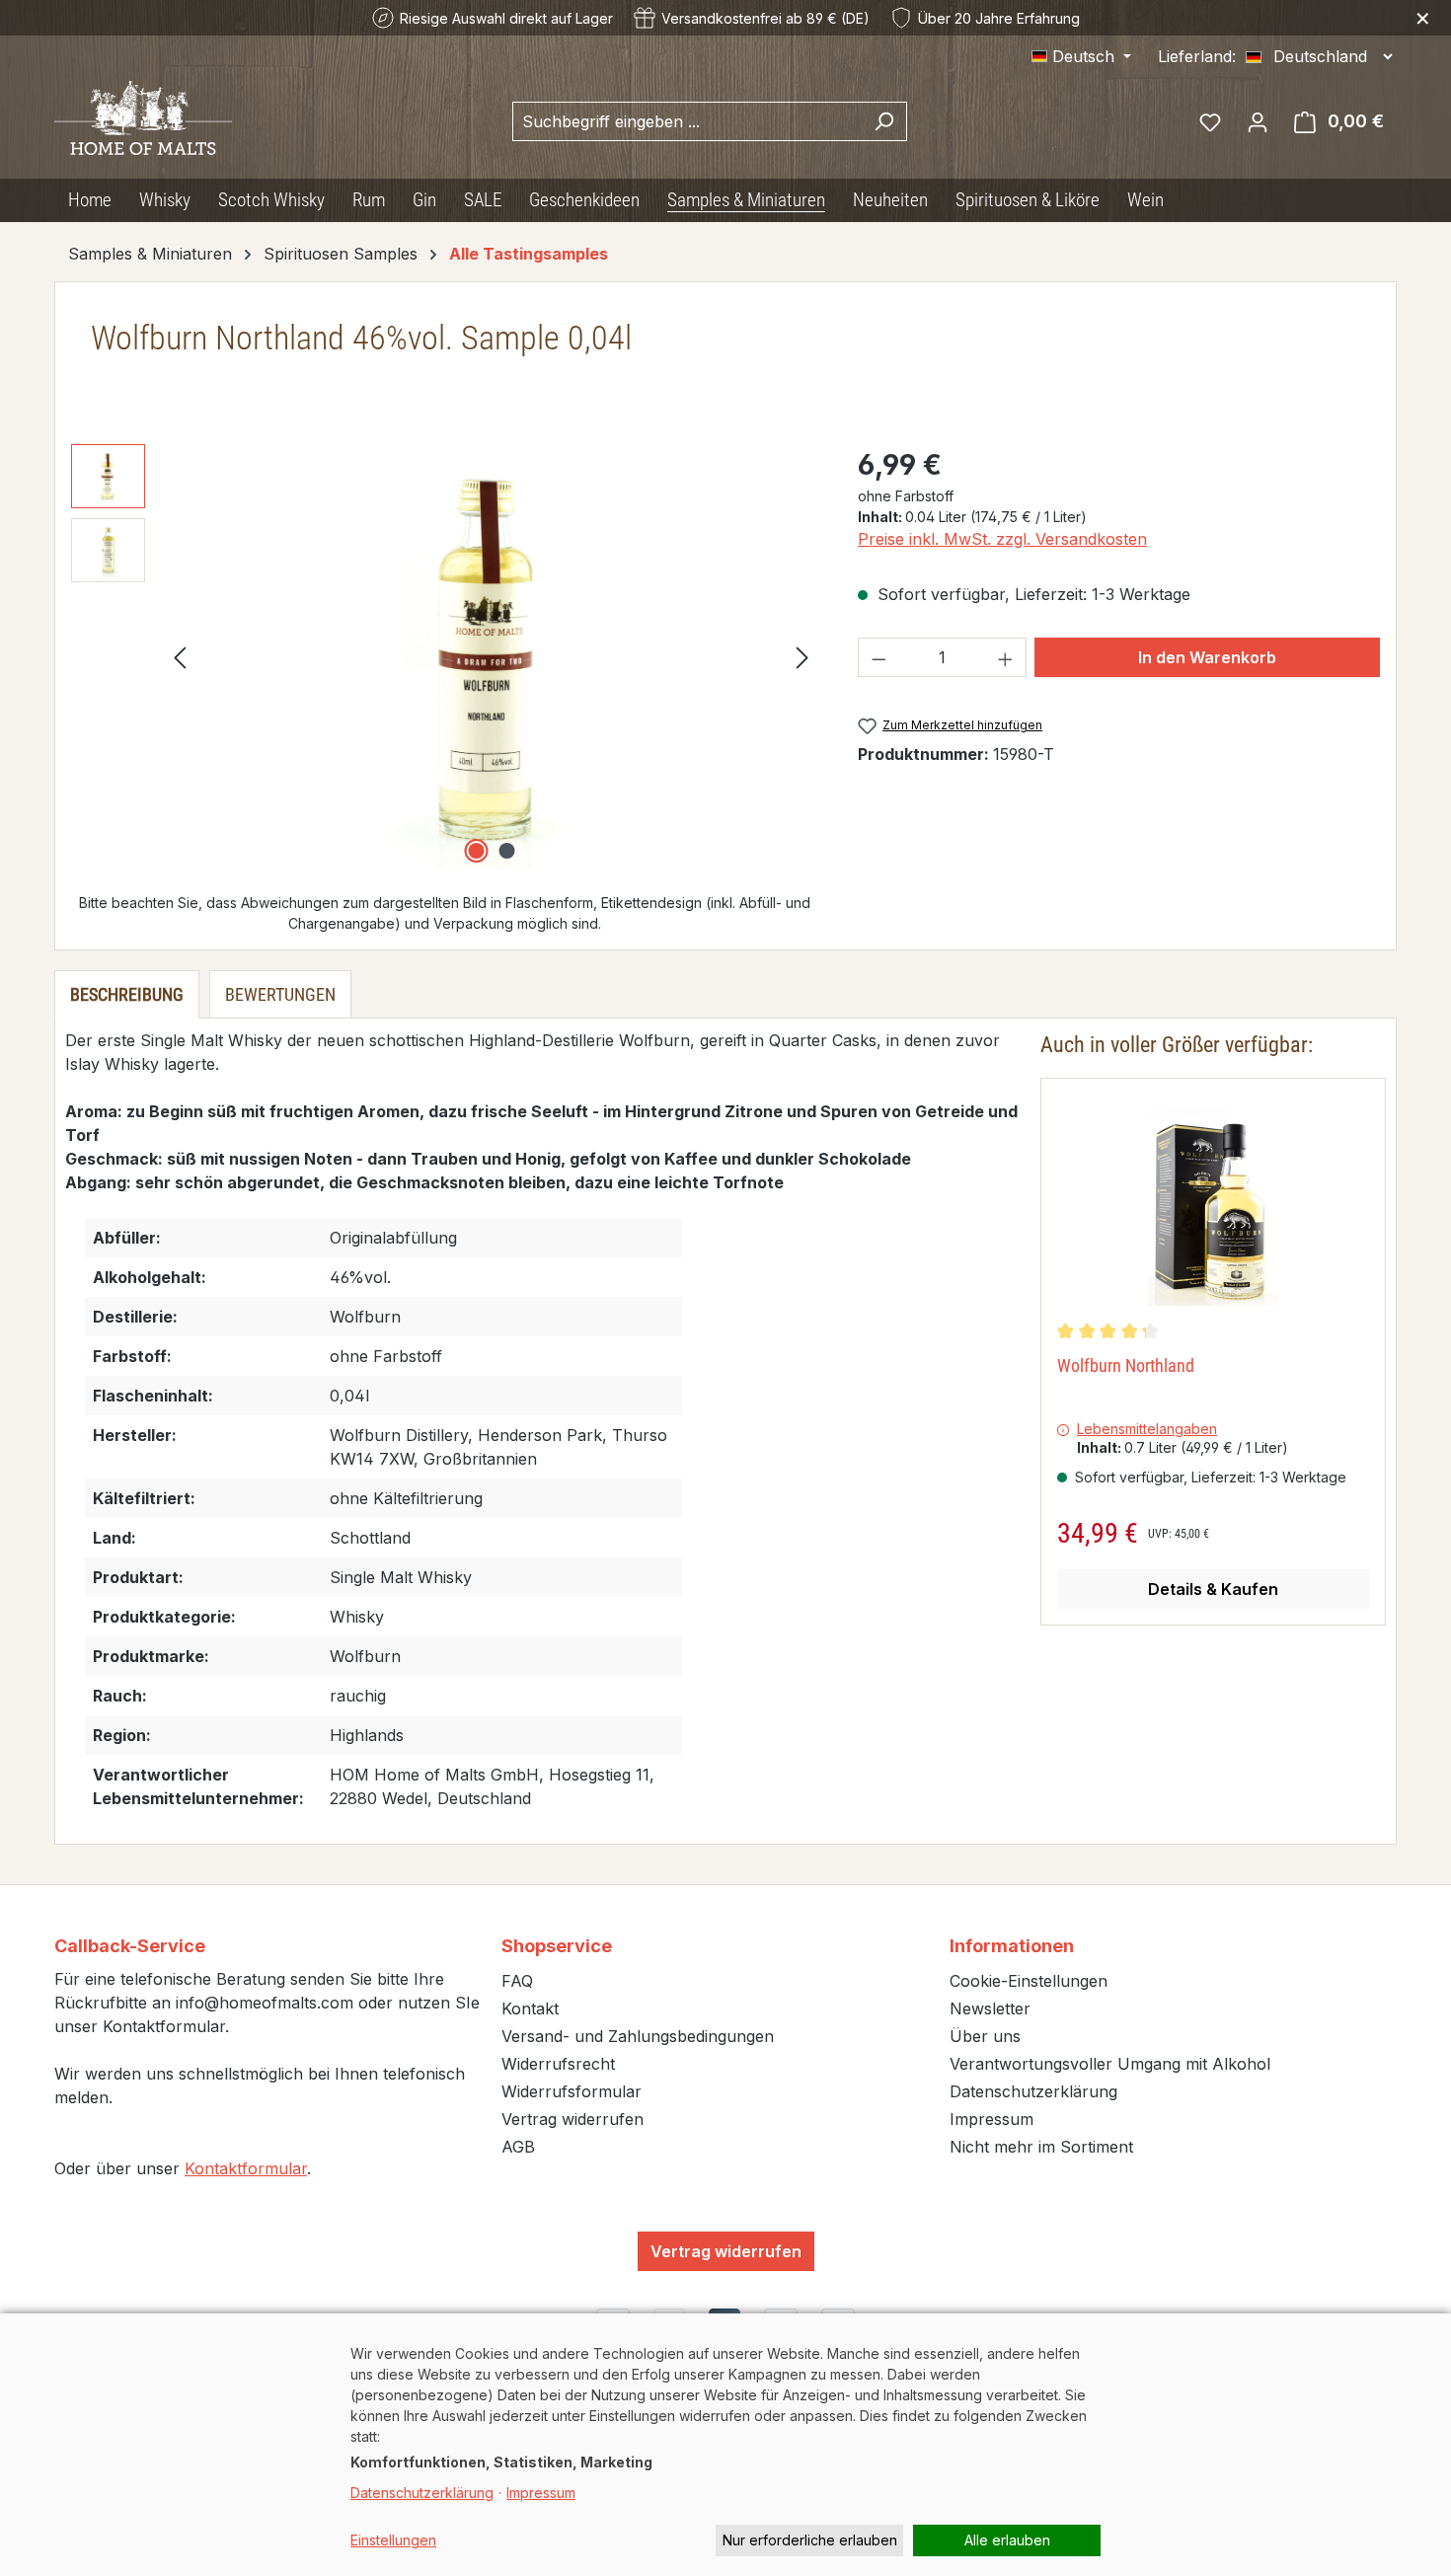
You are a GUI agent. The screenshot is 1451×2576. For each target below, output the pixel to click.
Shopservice (557, 1946)
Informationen (1012, 1946)
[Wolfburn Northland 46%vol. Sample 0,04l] (491, 656)
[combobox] (687, 121)
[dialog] (725, 2445)
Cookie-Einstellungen (1029, 1981)
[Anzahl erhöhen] (1006, 657)
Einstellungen (393, 2540)
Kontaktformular (246, 2168)
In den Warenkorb (1207, 657)
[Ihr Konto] (1258, 121)
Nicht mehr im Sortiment (1041, 2147)
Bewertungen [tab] (280, 994)
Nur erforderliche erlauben (810, 2540)
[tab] (127, 994)
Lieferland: (1197, 56)
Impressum (992, 2119)
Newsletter (990, 2008)
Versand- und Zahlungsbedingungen (638, 2036)
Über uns (985, 2036)
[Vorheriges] (180, 657)
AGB (518, 2147)
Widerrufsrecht (558, 2064)
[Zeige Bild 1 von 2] (476, 851)
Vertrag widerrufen (573, 2119)
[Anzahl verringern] (878, 657)
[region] (445, 656)
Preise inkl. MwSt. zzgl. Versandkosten (1002, 539)
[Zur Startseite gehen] (143, 118)
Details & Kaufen (1213, 1589)
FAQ (517, 1981)
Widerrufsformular (572, 2091)
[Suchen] (884, 121)
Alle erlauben (1007, 2540)
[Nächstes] (802, 657)
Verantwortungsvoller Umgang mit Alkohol (1110, 2064)
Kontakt (530, 2008)
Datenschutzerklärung (1033, 2091)
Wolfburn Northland (1126, 1365)
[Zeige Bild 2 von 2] (506, 851)
